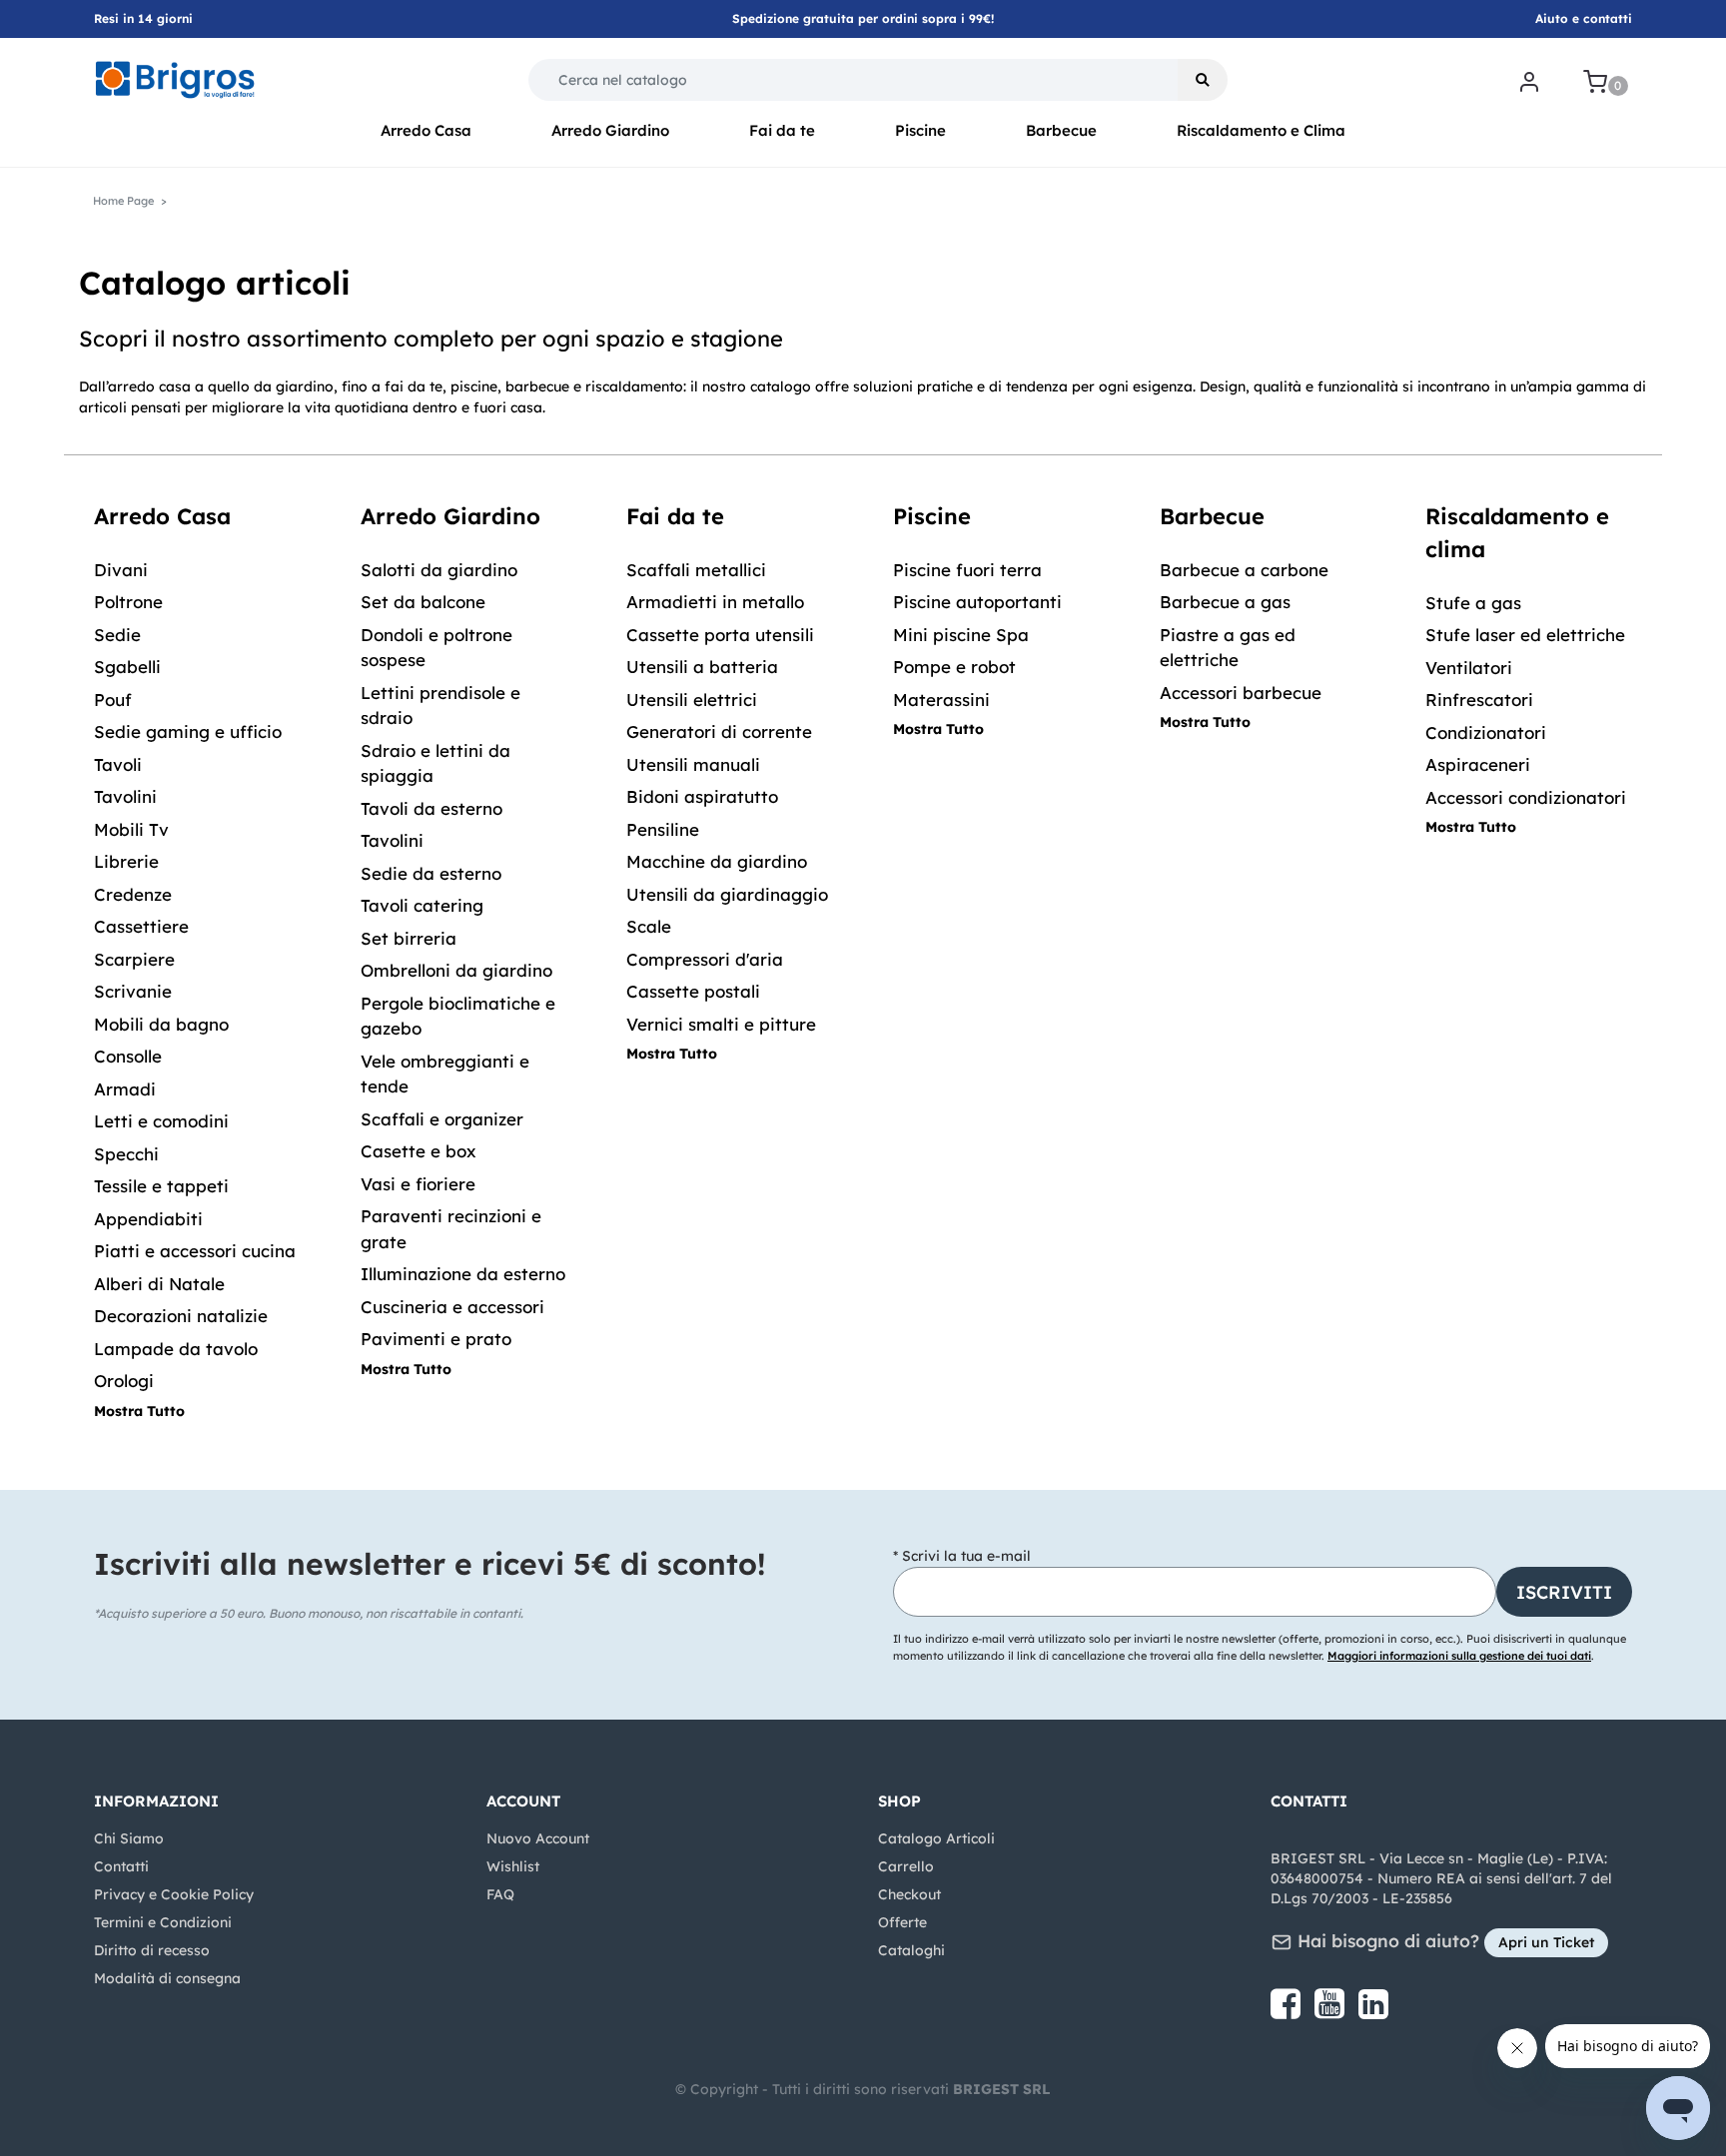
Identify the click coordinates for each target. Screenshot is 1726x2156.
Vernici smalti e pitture (721, 1024)
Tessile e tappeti (161, 1186)
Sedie (117, 635)
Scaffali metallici (696, 570)
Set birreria (409, 938)
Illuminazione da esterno (463, 1274)
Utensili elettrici (692, 700)
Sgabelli (127, 667)
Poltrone (128, 602)
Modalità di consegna (167, 1978)
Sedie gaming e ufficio (188, 731)
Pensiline (663, 829)
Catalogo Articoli (936, 1838)
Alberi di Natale (159, 1284)
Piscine (920, 130)
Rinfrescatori (1479, 700)
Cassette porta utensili (720, 635)
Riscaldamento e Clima (1261, 130)
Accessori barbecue (1241, 693)
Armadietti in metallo (715, 602)
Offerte (902, 1922)
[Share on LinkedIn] (1373, 2011)
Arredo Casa (426, 130)
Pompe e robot (954, 667)
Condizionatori (1486, 732)
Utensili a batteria (702, 667)
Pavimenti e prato (436, 1339)
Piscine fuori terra (967, 570)
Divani (121, 570)
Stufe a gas (1473, 603)
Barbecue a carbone (1244, 570)
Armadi (125, 1089)
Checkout (909, 1894)
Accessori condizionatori (1526, 797)
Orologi (124, 1381)
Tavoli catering (422, 905)
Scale (649, 926)
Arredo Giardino (610, 130)
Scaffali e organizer (442, 1119)
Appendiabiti (148, 1219)
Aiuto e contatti (1584, 18)
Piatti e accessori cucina (195, 1251)
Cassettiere (141, 926)
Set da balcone (423, 602)
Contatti (121, 1866)
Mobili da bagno (161, 1024)
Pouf (113, 700)
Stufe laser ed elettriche (1525, 635)
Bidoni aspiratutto (702, 796)
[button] (1203, 80)
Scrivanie (133, 991)
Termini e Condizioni (163, 1922)
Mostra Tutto (139, 1411)
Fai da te (782, 130)
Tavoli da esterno (431, 808)
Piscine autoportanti (977, 602)
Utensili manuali (693, 764)
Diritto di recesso (152, 1950)
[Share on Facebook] (1288, 2011)
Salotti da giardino (439, 570)
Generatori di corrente (719, 731)
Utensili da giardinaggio (727, 894)
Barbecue (1061, 130)
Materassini (941, 700)
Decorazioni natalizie (181, 1316)
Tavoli (118, 764)
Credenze (133, 894)
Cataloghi (911, 1950)
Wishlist (513, 1866)
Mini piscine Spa (961, 635)
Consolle (128, 1056)
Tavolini (125, 796)
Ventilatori (1469, 668)
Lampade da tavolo (176, 1349)
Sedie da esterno (431, 873)
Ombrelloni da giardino (456, 970)
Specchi (126, 1154)
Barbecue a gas (1225, 602)
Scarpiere (134, 959)
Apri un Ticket (1546, 1942)
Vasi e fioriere (418, 1184)
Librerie (126, 861)
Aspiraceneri (1478, 764)
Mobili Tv (131, 829)
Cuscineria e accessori (452, 1307)
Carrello (906, 1866)
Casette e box (419, 1151)
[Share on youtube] (1331, 2011)
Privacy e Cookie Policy (174, 1894)
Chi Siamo (129, 1838)
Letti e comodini (161, 1121)
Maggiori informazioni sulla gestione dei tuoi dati (1459, 1656)
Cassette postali (693, 991)
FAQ (500, 1894)
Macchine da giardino (717, 861)
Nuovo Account (538, 1838)
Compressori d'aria (705, 959)
